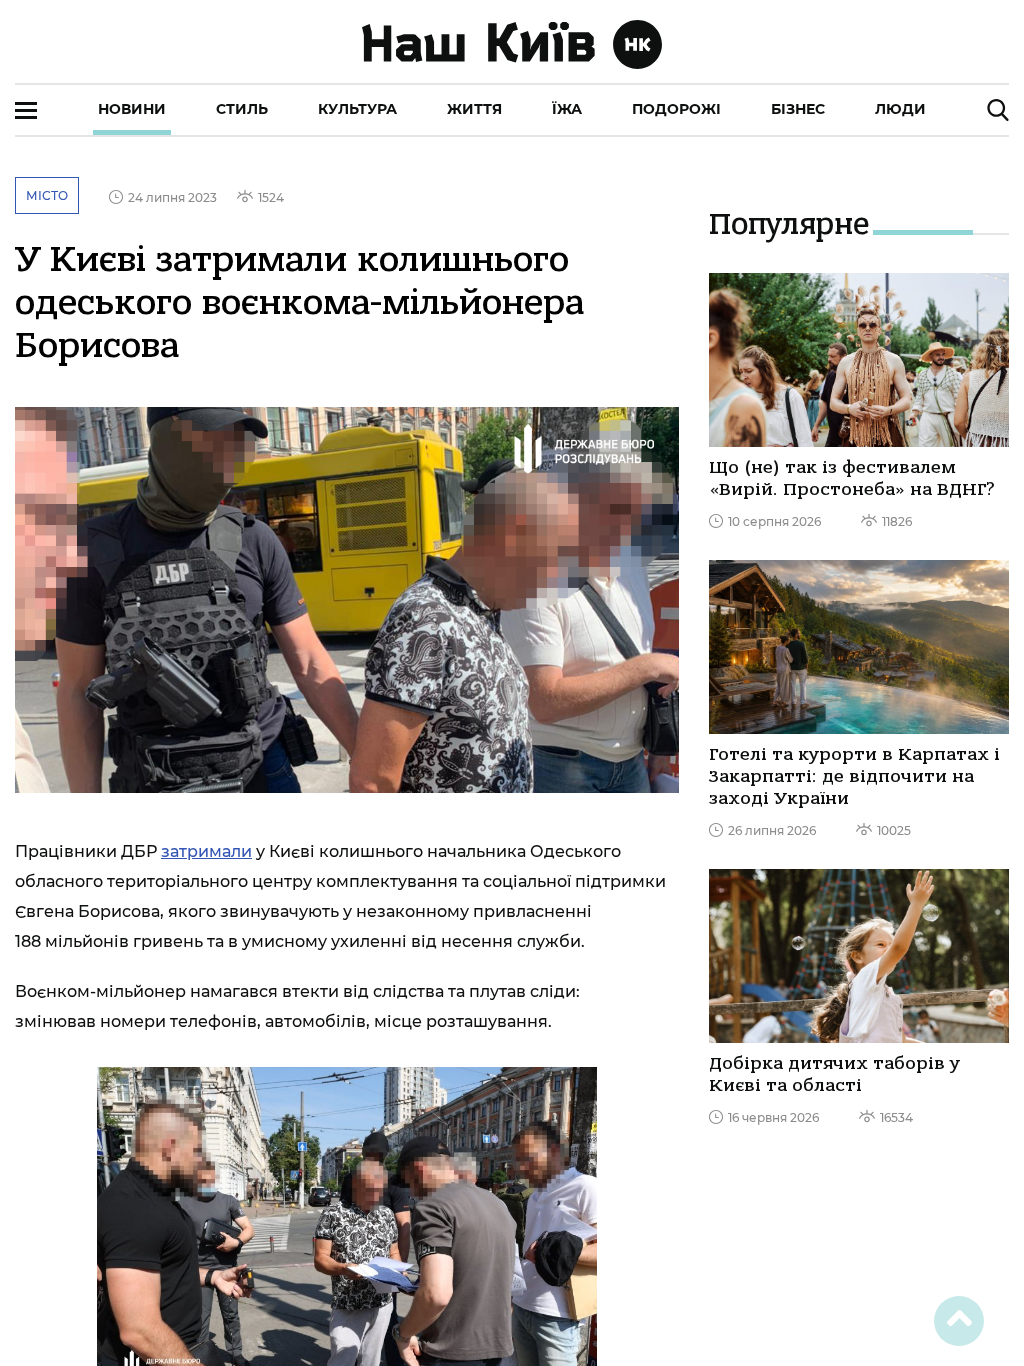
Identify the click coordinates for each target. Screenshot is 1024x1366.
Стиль (242, 109)
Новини (132, 109)
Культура (357, 109)
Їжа (567, 109)
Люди (900, 109)
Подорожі (676, 109)
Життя (474, 109)
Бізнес (798, 109)
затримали (206, 851)
